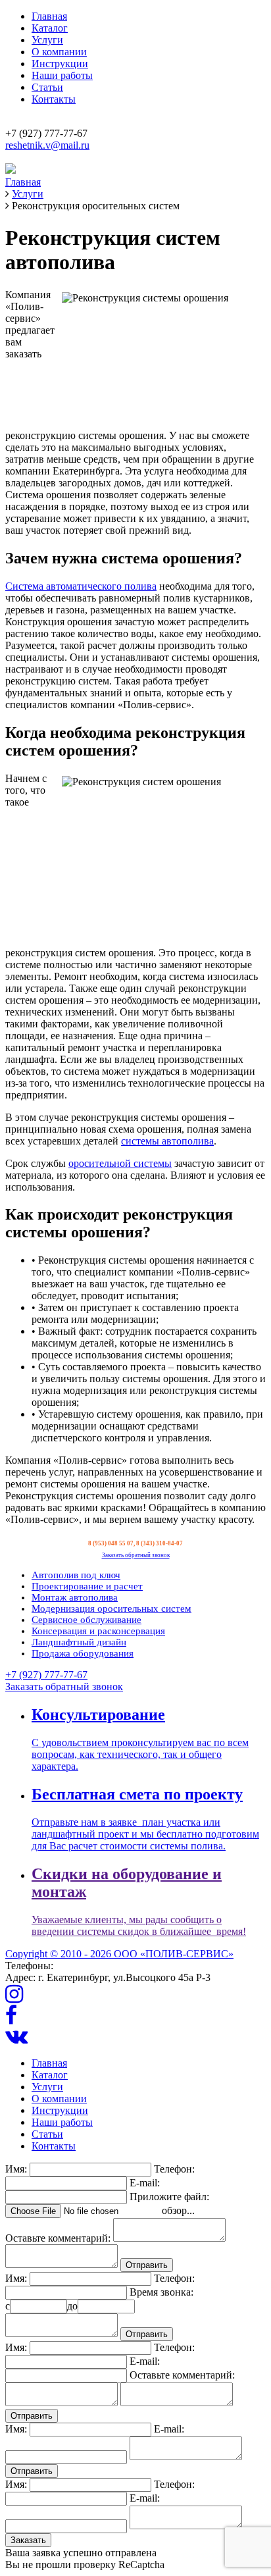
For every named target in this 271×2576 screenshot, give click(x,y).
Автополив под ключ (76, 1575)
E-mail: (145, 2183)
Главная (49, 16)
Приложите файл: (169, 2197)
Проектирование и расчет (87, 1586)
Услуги (47, 40)
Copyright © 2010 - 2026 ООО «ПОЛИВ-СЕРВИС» (119, 1954)
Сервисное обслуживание (86, 1620)
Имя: (16, 2169)
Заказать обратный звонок (136, 1555)
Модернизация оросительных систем (111, 1609)
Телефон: (174, 2169)
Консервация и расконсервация (98, 1631)
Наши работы (62, 75)
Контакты (54, 99)
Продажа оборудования (83, 1653)
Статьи (47, 87)
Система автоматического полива (81, 586)
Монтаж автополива (75, 1597)
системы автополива (167, 1141)
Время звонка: (161, 2292)
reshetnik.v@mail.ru (47, 145)
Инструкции (60, 64)
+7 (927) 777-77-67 (46, 1675)
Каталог (50, 28)
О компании (59, 52)
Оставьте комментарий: (58, 2238)
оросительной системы (120, 1163)
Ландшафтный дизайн (79, 1642)
